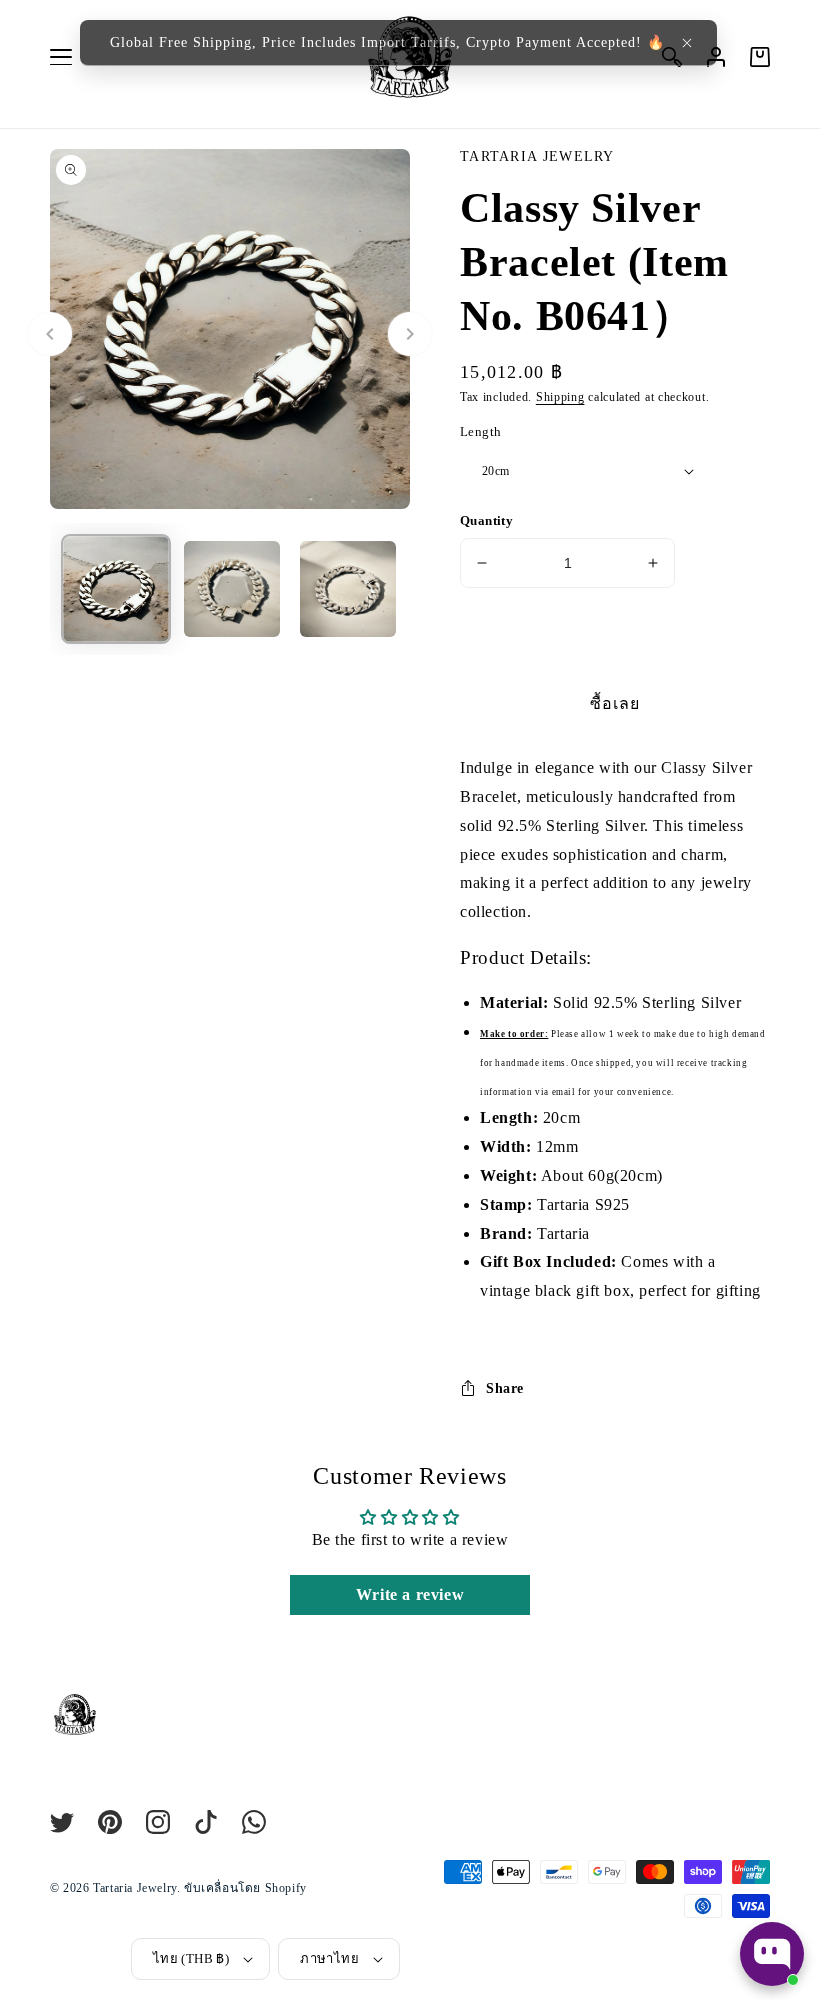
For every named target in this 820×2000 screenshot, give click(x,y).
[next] (410, 334)
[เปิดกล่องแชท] (772, 1954)
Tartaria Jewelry (135, 1888)
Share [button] (505, 1388)
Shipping (560, 397)
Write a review (410, 1594)
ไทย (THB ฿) (191, 1958)
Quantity (486, 520)
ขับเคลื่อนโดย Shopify (245, 1888)
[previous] (50, 334)
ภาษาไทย (329, 1958)
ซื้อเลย (615, 703)
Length (480, 431)
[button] (687, 43)
